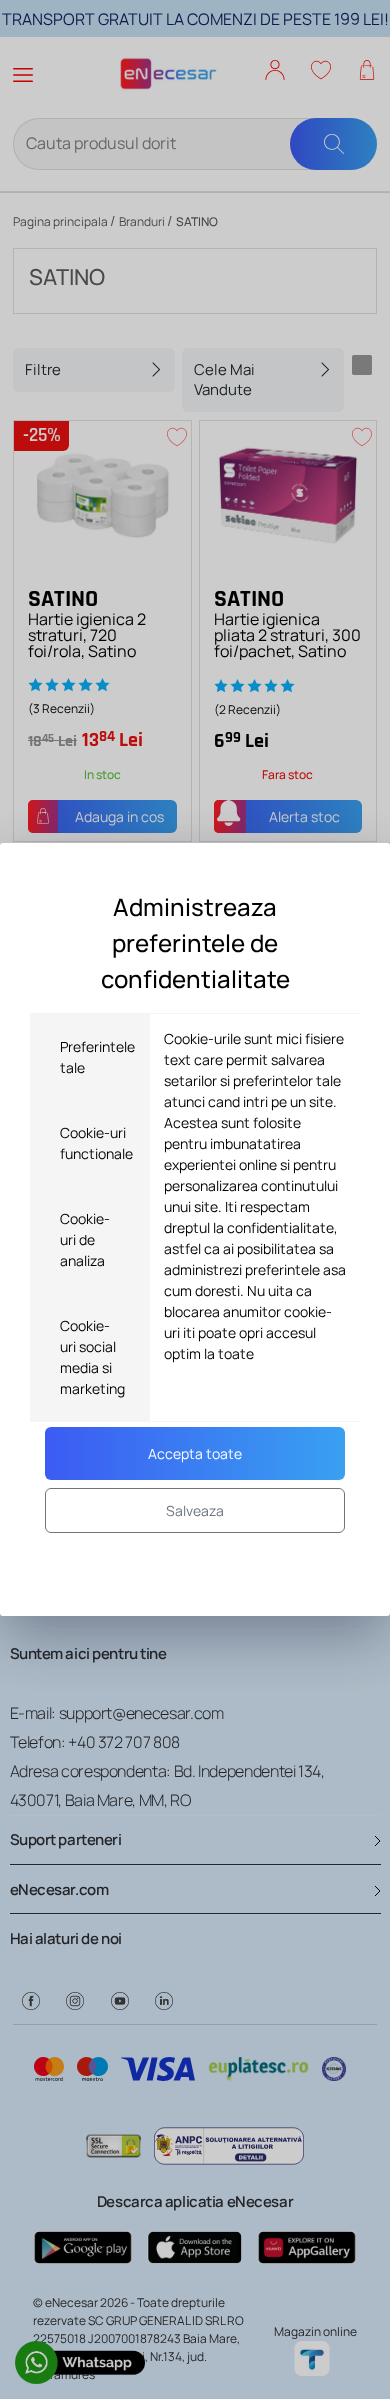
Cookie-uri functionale (96, 1143)
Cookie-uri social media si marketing (92, 1357)
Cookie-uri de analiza (85, 1239)
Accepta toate (195, 1453)
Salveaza (195, 1510)
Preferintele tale (97, 1057)
